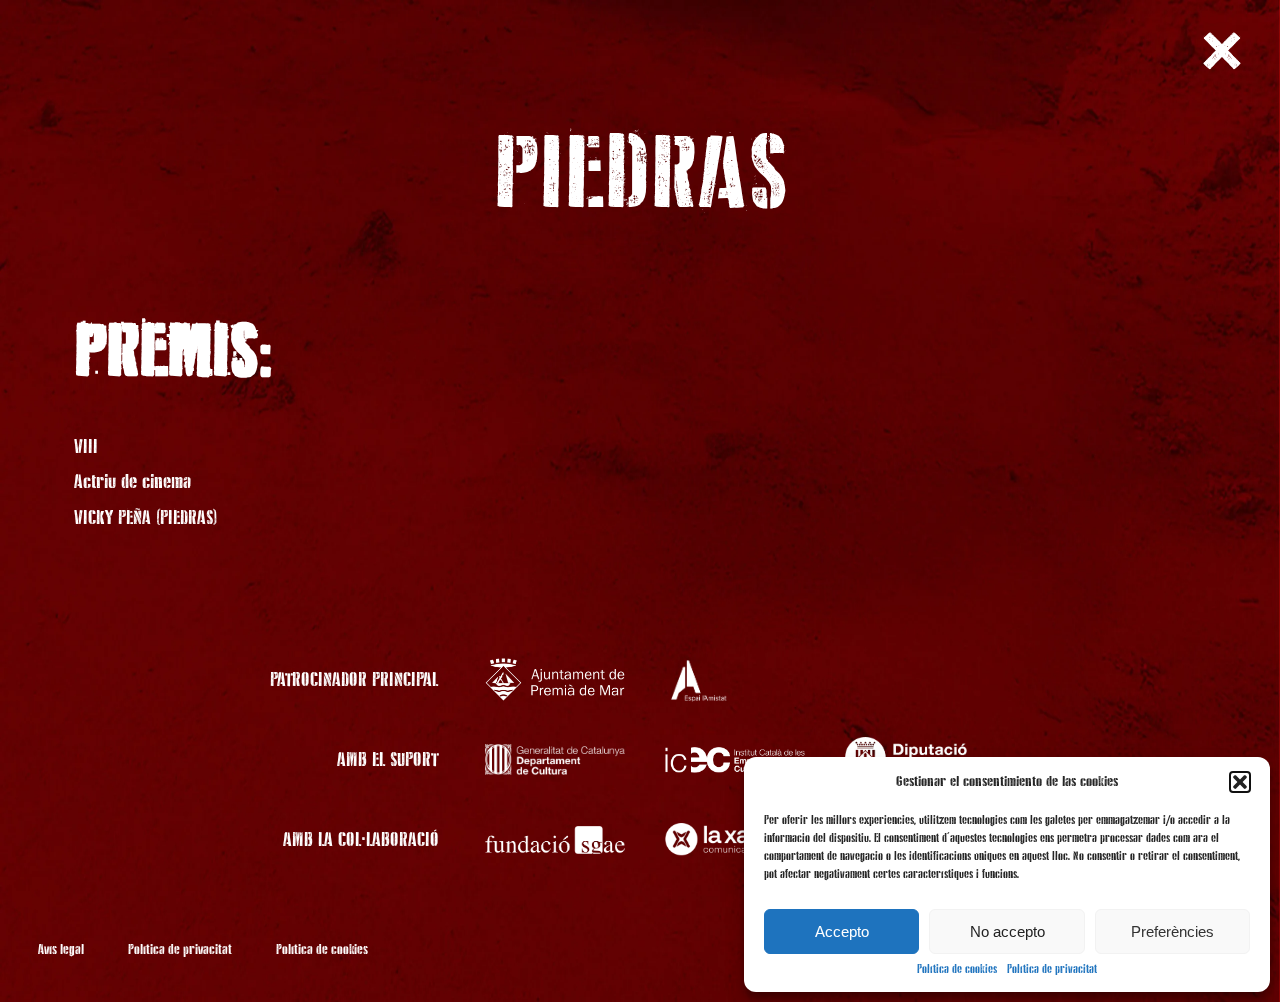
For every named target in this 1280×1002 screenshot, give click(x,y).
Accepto (842, 931)
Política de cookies (957, 970)
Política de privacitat (1052, 970)
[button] (1240, 782)
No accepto (1007, 931)
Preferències (1172, 931)
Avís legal (61, 950)
